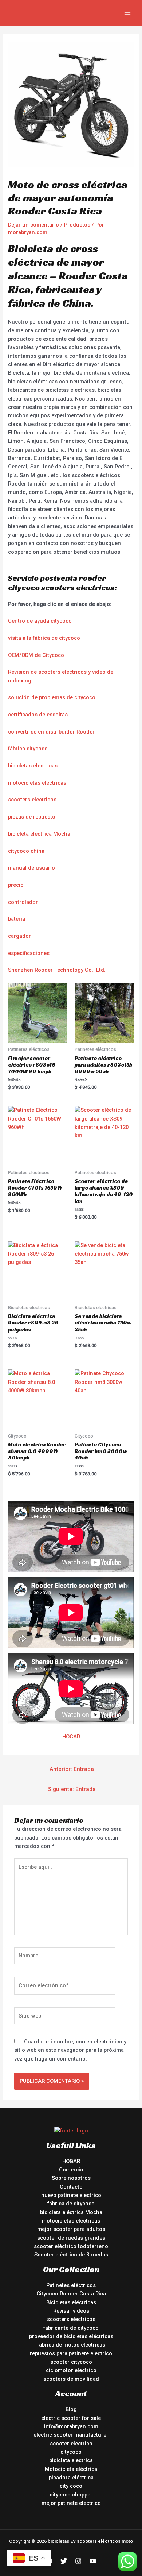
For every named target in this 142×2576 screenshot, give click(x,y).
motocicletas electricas (37, 783)
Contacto (71, 2187)
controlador (23, 902)
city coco (71, 2486)
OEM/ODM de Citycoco (36, 655)
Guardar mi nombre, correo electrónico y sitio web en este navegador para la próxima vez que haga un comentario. (70, 2050)
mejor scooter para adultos (71, 2229)
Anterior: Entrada (72, 1769)
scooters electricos (32, 800)
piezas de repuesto (32, 817)
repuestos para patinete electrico (71, 2353)
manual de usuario (31, 868)
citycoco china (26, 851)
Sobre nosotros (71, 2178)
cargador (19, 936)
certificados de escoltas (38, 715)
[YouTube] (93, 2561)
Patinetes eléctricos (71, 2285)
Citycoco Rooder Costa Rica (71, 2294)
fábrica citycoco (28, 749)
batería (17, 919)
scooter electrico (71, 2444)
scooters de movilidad (71, 2379)
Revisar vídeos (71, 2311)
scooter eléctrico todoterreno (71, 2246)
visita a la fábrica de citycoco (44, 638)
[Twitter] (64, 2561)
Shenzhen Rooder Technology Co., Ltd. (57, 970)
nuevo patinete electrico (71, 2195)
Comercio (71, 2170)
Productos (77, 225)
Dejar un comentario (33, 225)
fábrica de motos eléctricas (71, 2345)
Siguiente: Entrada (72, 1789)
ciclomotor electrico (71, 2370)
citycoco (71, 2452)
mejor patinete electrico (71, 2503)
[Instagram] (78, 2561)
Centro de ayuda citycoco (40, 621)
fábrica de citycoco (71, 2204)
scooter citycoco (71, 2362)
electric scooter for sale (71, 2418)
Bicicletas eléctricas (71, 2302)
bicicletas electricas (33, 766)
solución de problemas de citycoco (52, 697)
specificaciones (30, 953)
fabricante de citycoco (71, 2328)
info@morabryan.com (71, 2426)
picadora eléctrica (71, 2478)
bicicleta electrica (71, 2460)
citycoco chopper (71, 2495)
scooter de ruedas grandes (71, 2238)
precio (16, 885)
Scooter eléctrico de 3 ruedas (71, 2255)
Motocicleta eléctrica (71, 2469)
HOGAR (71, 1737)
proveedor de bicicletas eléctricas (71, 2336)
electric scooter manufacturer (71, 2435)
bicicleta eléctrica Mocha (39, 834)
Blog (71, 2409)
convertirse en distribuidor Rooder (51, 732)
